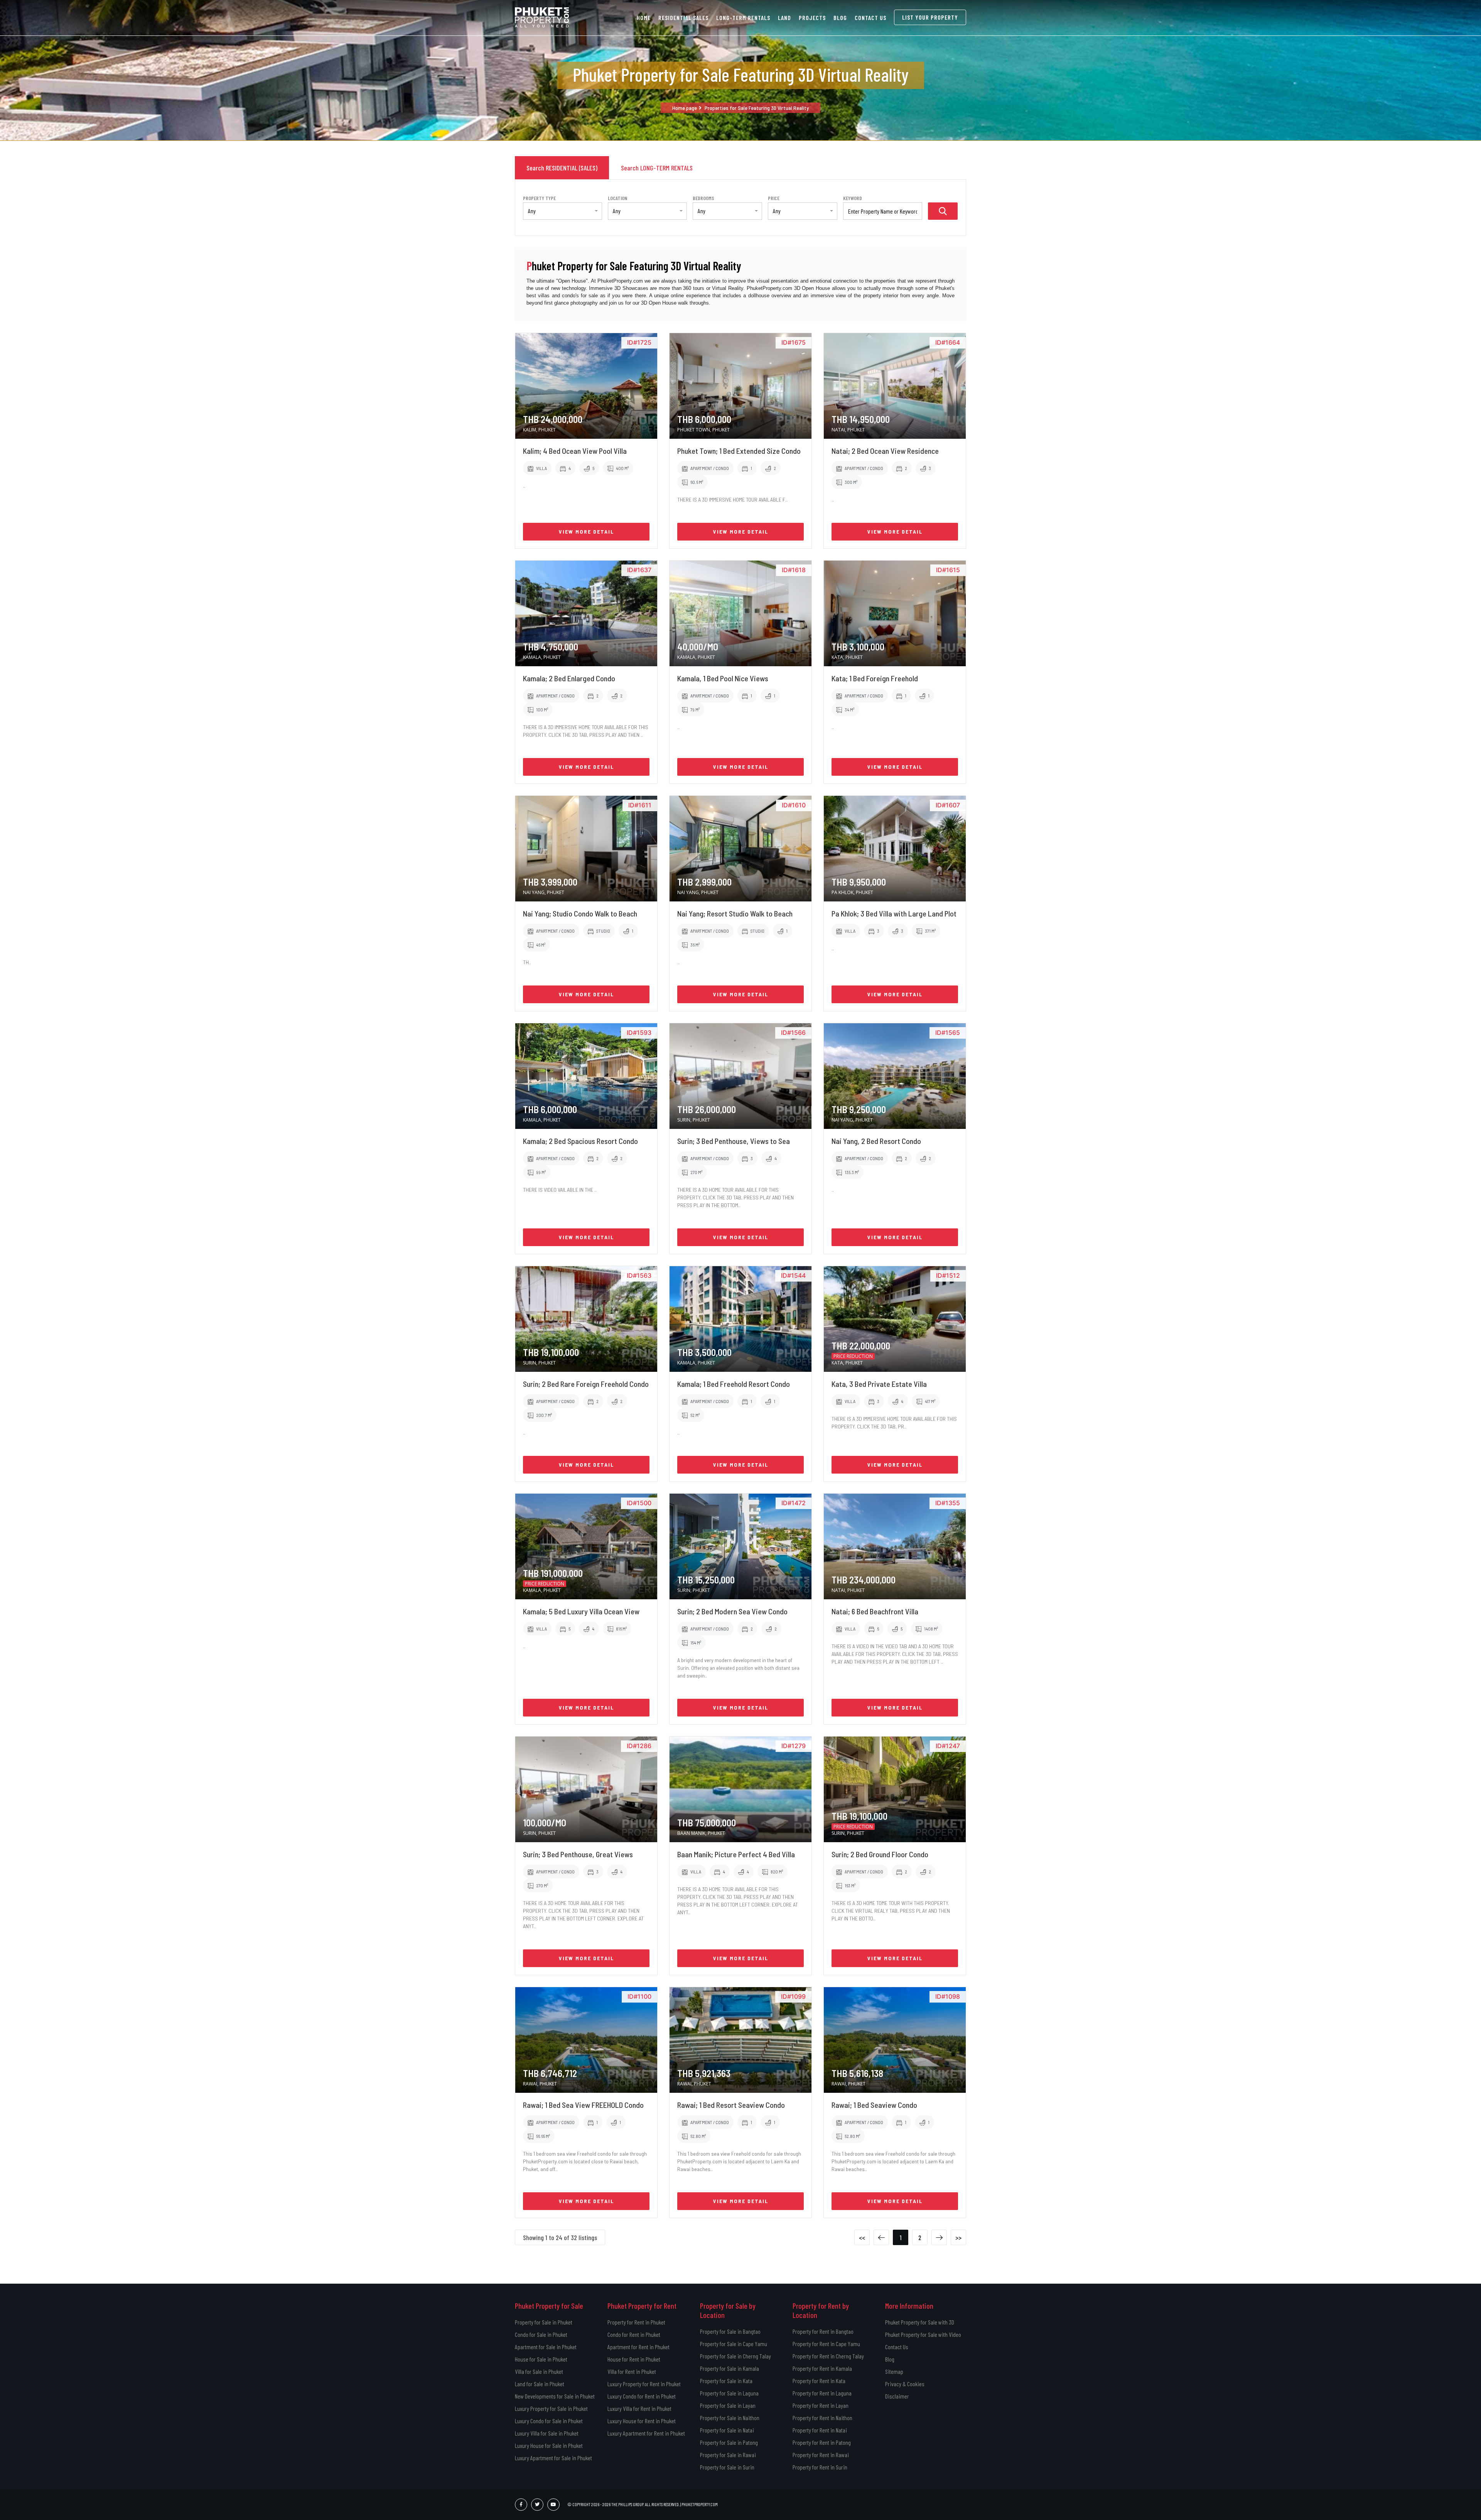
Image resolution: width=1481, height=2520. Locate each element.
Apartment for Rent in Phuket (638, 2347)
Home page (685, 108)
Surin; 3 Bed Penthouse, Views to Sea (734, 1141)
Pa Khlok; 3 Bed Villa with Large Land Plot (894, 913)
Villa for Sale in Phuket (539, 2371)
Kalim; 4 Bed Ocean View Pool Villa (575, 451)
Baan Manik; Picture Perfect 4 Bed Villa (736, 1854)
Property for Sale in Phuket (544, 2322)
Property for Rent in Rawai (821, 2455)
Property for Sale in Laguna (729, 2393)
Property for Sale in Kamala (730, 2368)
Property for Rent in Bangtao (823, 2331)
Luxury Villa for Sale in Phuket (547, 2433)
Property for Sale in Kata (726, 2381)
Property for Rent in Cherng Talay (828, 2356)
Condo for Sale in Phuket (541, 2334)
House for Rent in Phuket (634, 2359)
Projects (812, 18)
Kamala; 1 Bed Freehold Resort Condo (734, 1384)
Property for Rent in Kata (819, 2381)
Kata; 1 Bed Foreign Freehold (875, 678)
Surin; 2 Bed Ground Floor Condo (880, 1854)
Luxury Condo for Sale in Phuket (549, 2421)
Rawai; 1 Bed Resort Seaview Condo (731, 2105)
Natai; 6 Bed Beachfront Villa (875, 1611)
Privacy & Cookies (905, 2384)
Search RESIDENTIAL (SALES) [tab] (562, 168)
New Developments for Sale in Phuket (555, 2396)
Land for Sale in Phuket (540, 2384)
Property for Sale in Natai (727, 2430)
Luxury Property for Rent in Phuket (644, 2384)
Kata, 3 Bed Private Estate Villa (879, 1384)
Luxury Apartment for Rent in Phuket (646, 2433)
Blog (840, 18)
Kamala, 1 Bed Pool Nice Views (723, 678)
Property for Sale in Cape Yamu (734, 2344)
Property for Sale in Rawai (728, 2455)
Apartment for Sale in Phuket (546, 2347)
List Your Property (930, 17)
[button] (563, 211)
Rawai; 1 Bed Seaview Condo (874, 2105)
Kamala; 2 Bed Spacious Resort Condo (580, 1141)
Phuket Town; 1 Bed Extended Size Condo (739, 451)
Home (644, 18)
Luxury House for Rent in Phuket (642, 2421)
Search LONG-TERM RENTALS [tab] (657, 168)
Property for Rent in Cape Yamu (826, 2344)
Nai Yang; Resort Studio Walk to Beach (735, 913)
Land (784, 18)
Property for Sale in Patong (729, 2442)
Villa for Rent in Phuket (632, 2371)
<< (862, 2237)
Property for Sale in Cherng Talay (735, 2356)
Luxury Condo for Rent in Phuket (642, 2396)
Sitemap (894, 2371)
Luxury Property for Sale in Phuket (551, 2408)
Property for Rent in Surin (820, 2467)
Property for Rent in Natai (820, 2430)
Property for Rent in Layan (821, 2405)
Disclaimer (897, 2396)
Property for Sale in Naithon (730, 2418)
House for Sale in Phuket (541, 2359)
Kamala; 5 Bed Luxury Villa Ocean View (581, 1611)
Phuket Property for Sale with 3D (920, 2322)
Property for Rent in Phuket (636, 2322)
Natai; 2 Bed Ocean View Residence (885, 451)
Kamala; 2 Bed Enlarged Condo (569, 678)
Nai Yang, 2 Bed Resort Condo (876, 1141)
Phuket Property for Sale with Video (923, 2334)
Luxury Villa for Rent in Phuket (639, 2408)
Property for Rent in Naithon (822, 2418)
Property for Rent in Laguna (822, 2393)
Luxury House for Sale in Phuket (549, 2445)
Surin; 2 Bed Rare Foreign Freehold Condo (586, 1384)
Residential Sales (683, 18)
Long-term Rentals (743, 18)
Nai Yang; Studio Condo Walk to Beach (580, 913)
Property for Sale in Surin (727, 2467)
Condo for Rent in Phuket (634, 2334)
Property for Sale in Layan (728, 2405)
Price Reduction (853, 1356)
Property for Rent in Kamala (822, 2368)
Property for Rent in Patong (822, 2442)
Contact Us (870, 18)
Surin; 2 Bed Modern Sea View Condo (732, 1611)
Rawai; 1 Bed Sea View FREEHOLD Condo (583, 2105)
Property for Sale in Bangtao (730, 2331)
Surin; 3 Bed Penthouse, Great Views (578, 1854)
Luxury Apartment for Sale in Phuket (553, 2458)
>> (958, 2237)
